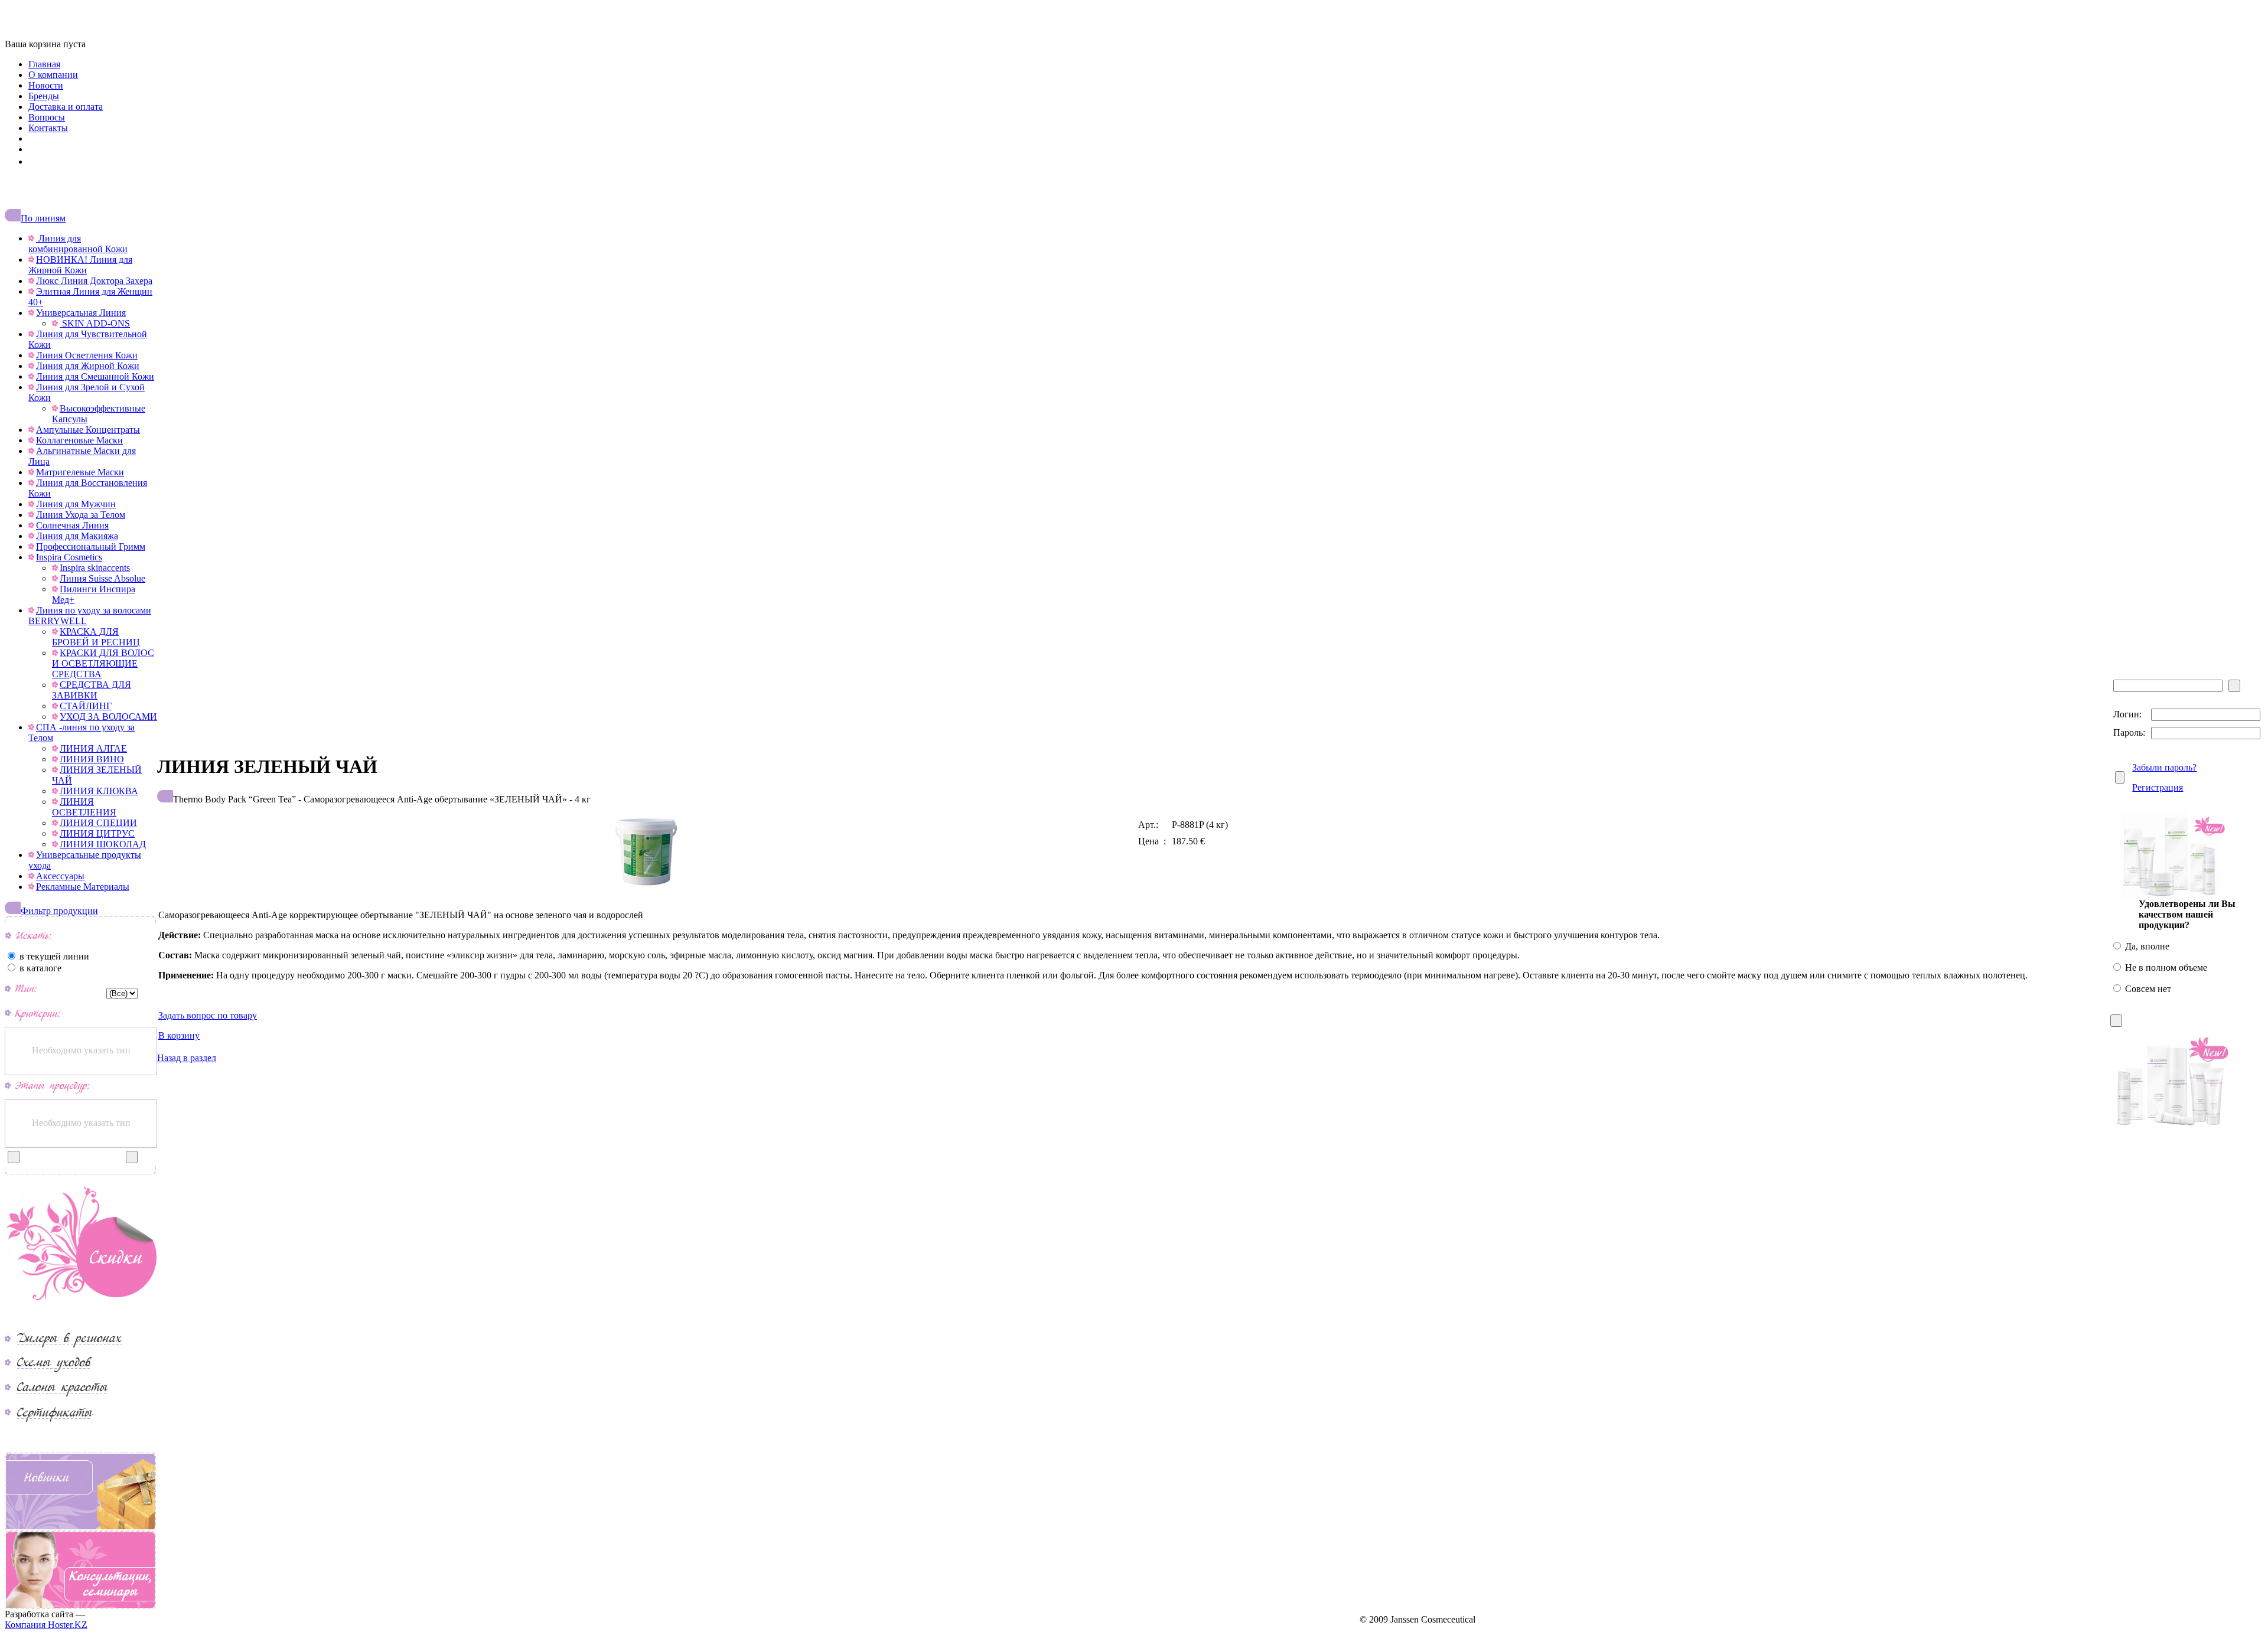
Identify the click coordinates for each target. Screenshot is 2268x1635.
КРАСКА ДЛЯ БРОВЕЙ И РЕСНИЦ (96, 637)
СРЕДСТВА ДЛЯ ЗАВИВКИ (92, 690)
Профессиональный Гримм (91, 546)
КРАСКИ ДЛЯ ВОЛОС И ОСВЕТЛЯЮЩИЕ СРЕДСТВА (103, 663)
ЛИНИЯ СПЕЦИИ (98, 823)
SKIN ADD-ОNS (95, 323)
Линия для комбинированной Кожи (78, 244)
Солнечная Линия (72, 525)
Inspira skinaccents (95, 568)
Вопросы (47, 117)
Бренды (44, 96)
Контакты (48, 128)
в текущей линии (53, 956)
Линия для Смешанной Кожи (95, 376)
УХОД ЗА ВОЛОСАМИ (108, 717)
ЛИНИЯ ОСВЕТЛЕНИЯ (84, 807)
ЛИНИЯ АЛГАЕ (93, 748)
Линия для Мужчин (76, 504)
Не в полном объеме (2165, 967)
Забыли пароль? (2164, 767)
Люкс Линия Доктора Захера (94, 281)
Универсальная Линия (81, 313)
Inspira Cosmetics (69, 557)
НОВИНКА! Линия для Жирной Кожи (80, 265)
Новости (46, 85)
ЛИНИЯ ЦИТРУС (97, 833)
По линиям (43, 218)
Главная (44, 64)
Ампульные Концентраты (88, 430)
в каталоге (39, 968)
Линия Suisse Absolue (102, 578)
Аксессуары (60, 876)
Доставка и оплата (66, 107)
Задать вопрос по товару (208, 1015)
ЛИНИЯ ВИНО (92, 759)
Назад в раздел (187, 1058)
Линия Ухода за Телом (81, 515)
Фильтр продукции (59, 911)
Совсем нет (2147, 989)
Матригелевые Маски (80, 472)
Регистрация (2158, 787)
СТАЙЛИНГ (86, 706)
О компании (53, 75)
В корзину (179, 1035)
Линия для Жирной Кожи (88, 366)
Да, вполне (2146, 946)
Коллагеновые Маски (79, 440)
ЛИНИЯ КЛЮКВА (99, 791)
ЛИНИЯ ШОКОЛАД (103, 844)
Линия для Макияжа (77, 536)
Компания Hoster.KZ (46, 1625)
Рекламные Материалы (83, 887)
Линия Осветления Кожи (87, 355)
